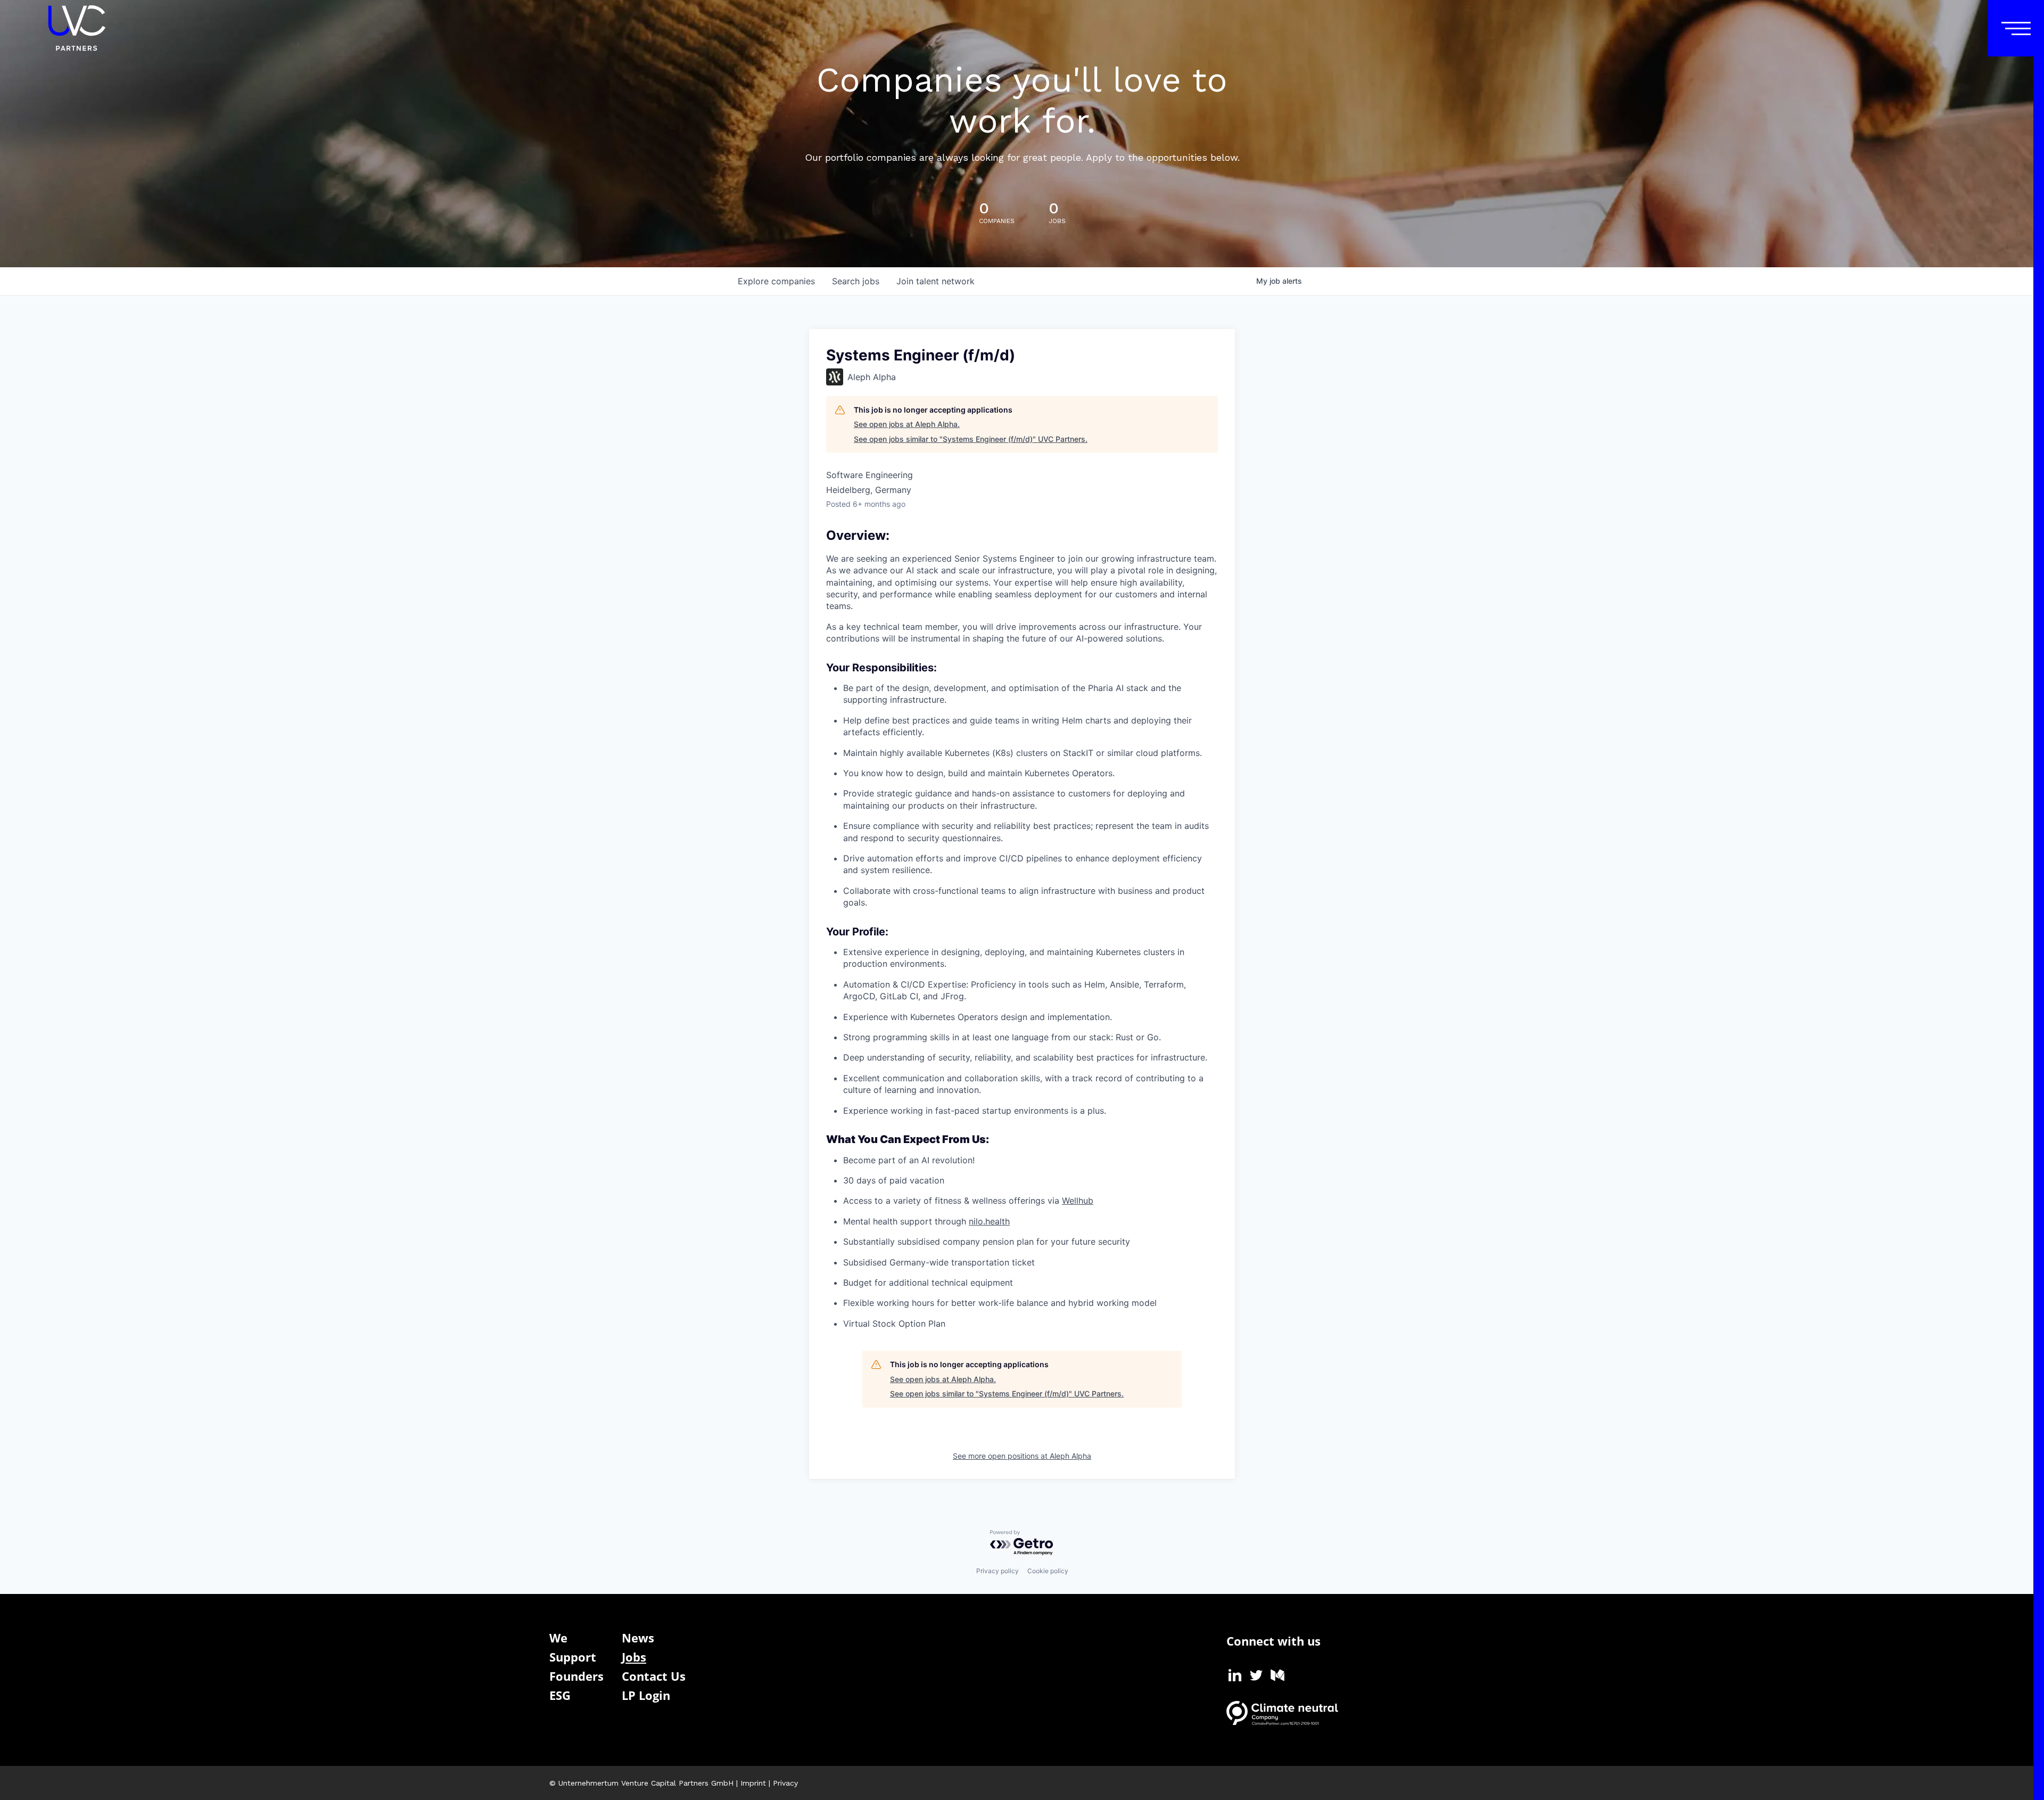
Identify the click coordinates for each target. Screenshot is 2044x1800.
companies (776, 281)
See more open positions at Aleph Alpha (1022, 1456)
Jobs (634, 1657)
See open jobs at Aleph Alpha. (907, 424)
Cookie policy (1048, 1571)
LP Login (646, 1695)
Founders (576, 1676)
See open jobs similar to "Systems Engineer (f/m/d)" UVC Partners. (971, 439)
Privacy (785, 1783)
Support (573, 1657)
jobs (856, 281)
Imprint (753, 1783)
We (558, 1638)
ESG (560, 1695)
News (638, 1638)
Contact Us (654, 1676)
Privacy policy (998, 1571)
